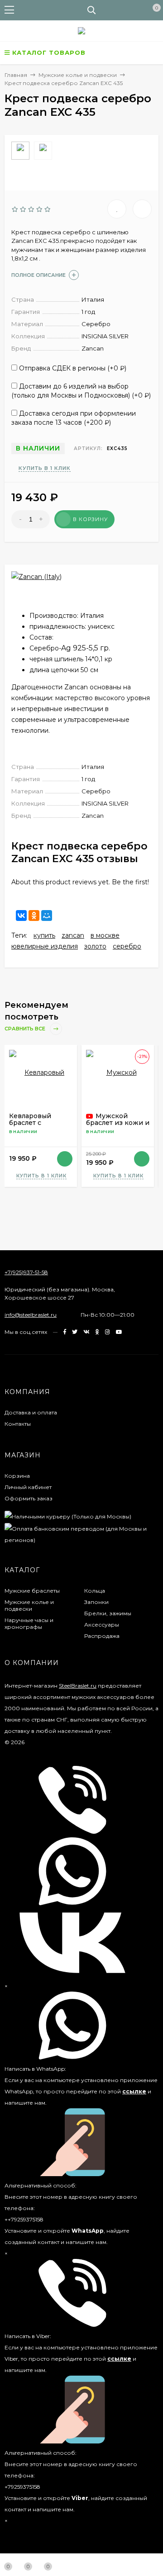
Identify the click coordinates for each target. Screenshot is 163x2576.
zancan (73, 935)
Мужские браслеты (32, 1591)
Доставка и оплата (31, 1412)
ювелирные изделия (45, 946)
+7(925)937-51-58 (26, 1272)
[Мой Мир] (47, 916)
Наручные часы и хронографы (29, 1623)
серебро (127, 946)
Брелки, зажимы (108, 1613)
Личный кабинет (28, 1487)
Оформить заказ (29, 1498)
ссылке (134, 2091)
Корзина (17, 1476)
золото (95, 946)
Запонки (96, 1602)
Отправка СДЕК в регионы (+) (72, 368)
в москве (105, 935)
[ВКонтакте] (21, 916)
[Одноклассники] (34, 916)
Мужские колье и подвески (29, 1605)
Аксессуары (102, 1625)
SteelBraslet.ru (78, 1686)
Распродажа (102, 1636)
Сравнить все (26, 1029)
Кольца (95, 1591)
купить (44, 935)
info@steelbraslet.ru (31, 1315)
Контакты (18, 1424)
